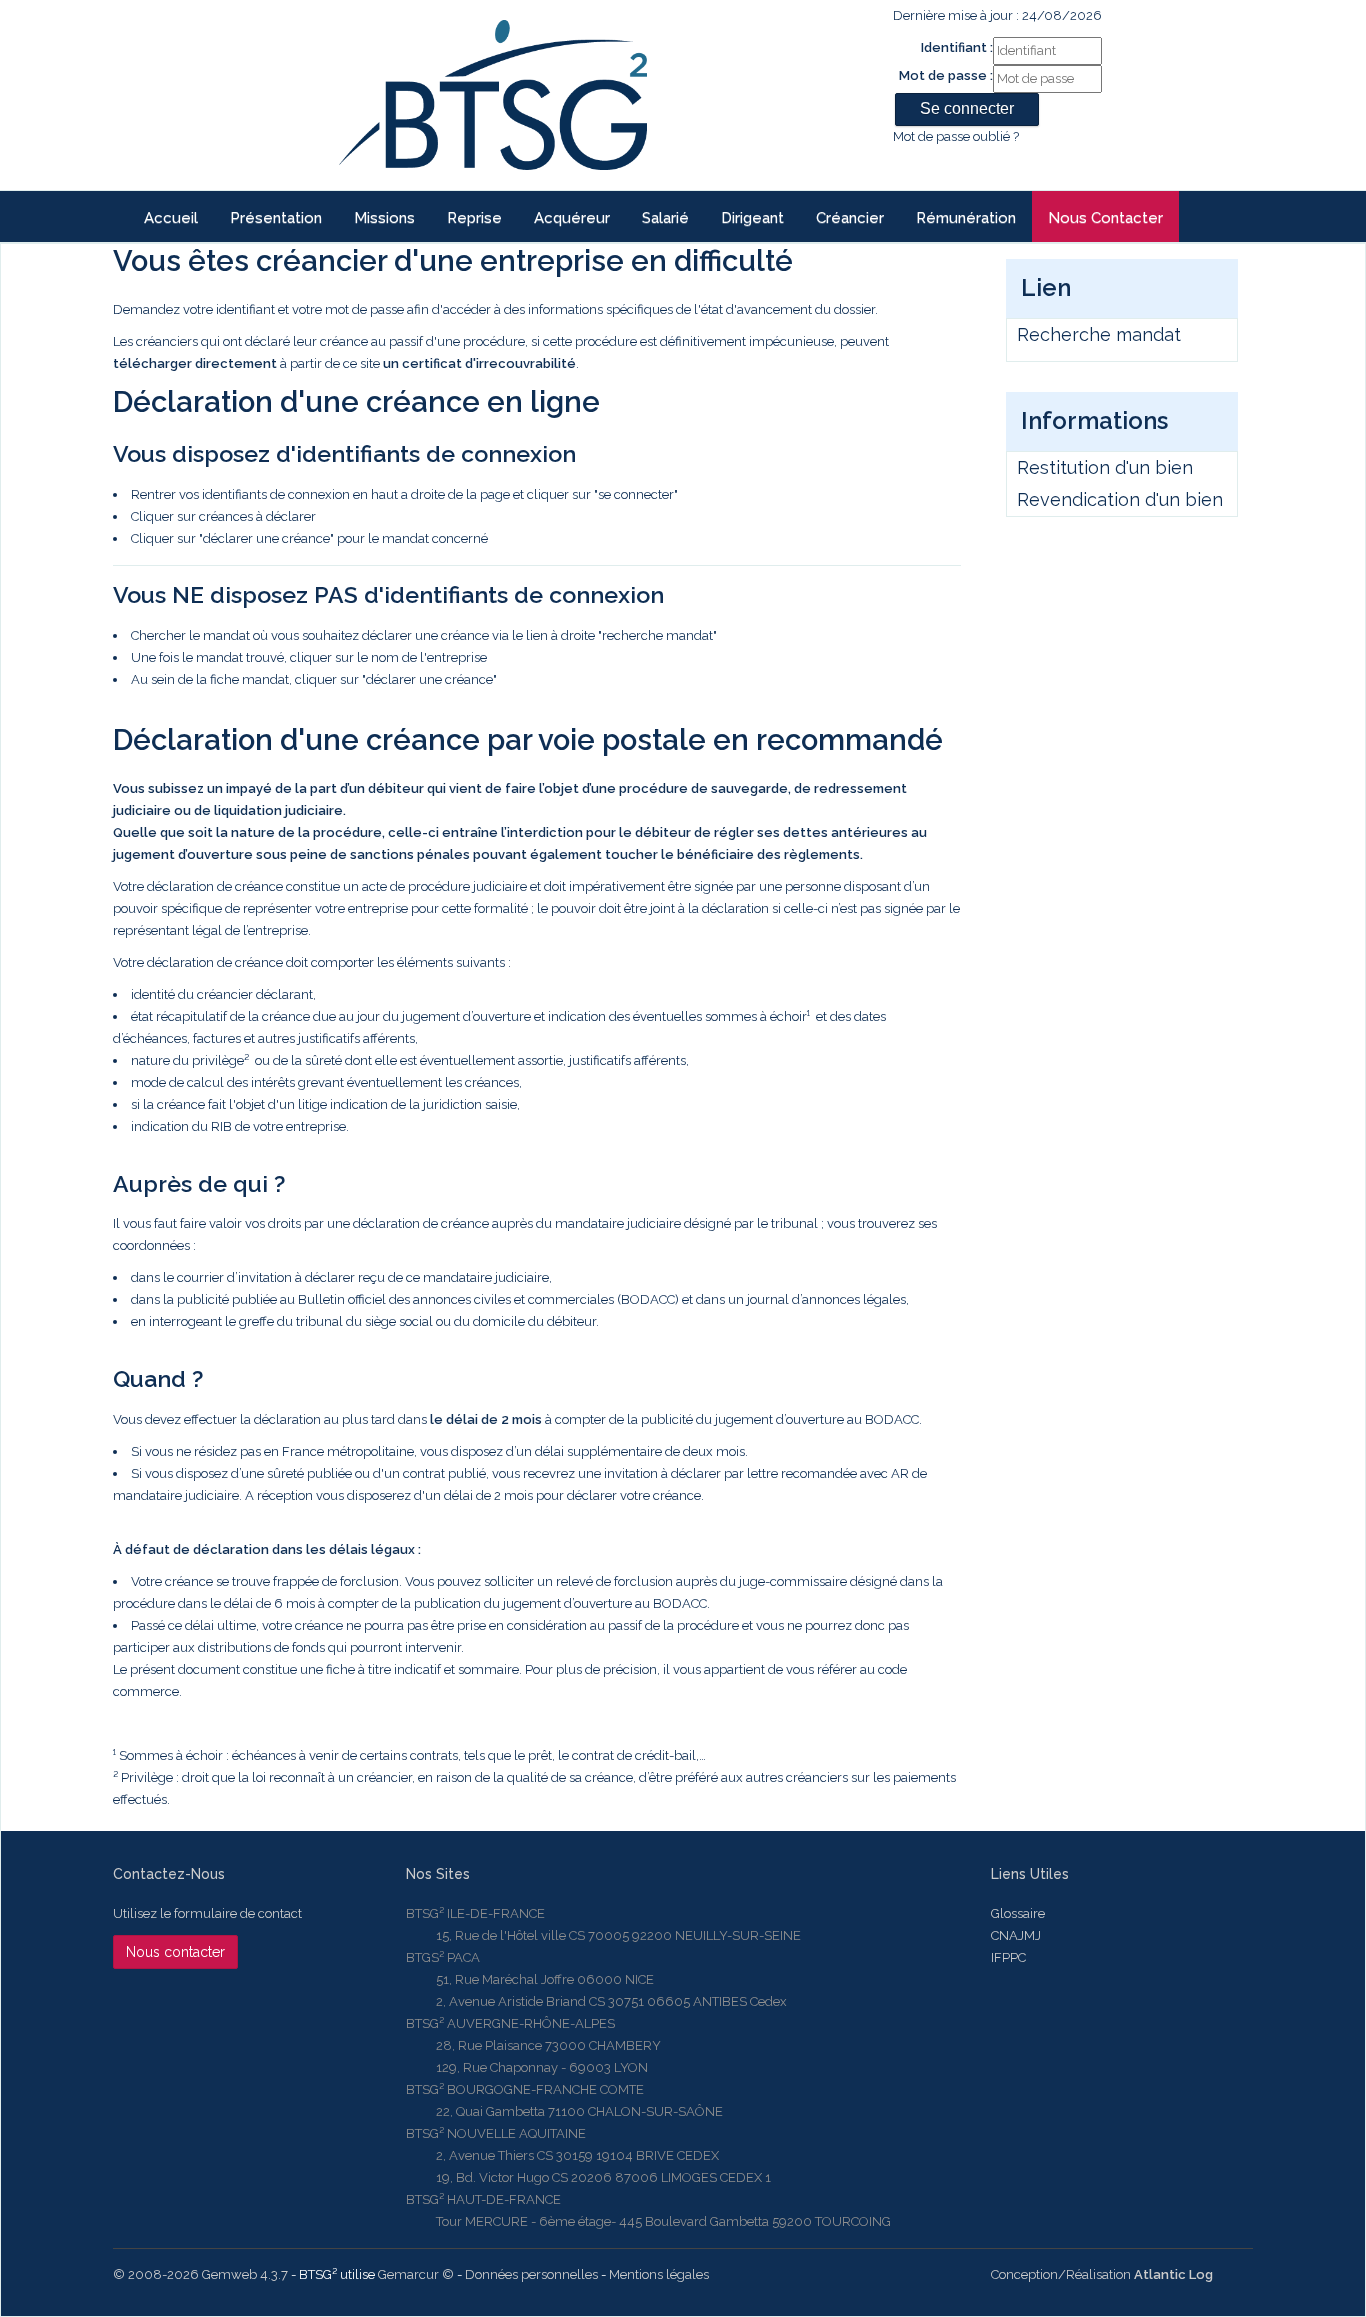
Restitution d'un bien (1105, 467)
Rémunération (966, 218)
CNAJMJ (1016, 1935)
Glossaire (1018, 1913)
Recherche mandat (1099, 334)
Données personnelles (531, 2274)
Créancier (850, 218)
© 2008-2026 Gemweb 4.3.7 (200, 2274)
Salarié (665, 218)
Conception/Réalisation (1102, 2274)
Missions (384, 218)
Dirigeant (752, 218)
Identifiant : (957, 47)
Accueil (171, 218)
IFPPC (1008, 1957)
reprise (474, 218)
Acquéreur (572, 218)
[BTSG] (492, 95)
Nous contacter (1105, 218)
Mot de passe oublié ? (956, 136)
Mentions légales (659, 2274)
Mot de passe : (946, 75)
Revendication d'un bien (1120, 499)
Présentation (276, 218)
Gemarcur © (416, 2274)
